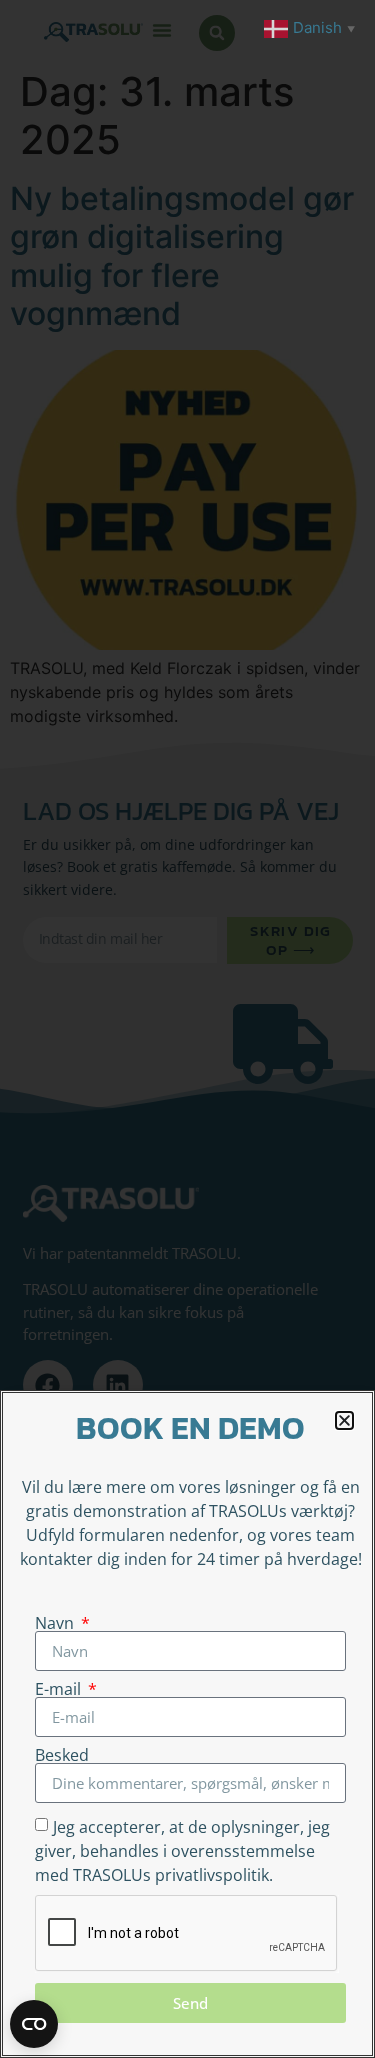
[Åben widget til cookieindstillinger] (34, 2024)
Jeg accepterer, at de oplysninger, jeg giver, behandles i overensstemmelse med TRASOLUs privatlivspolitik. (182, 1851)
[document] (187, 1029)
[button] (344, 1420)
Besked (62, 1755)
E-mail (60, 1689)
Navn (56, 1623)
